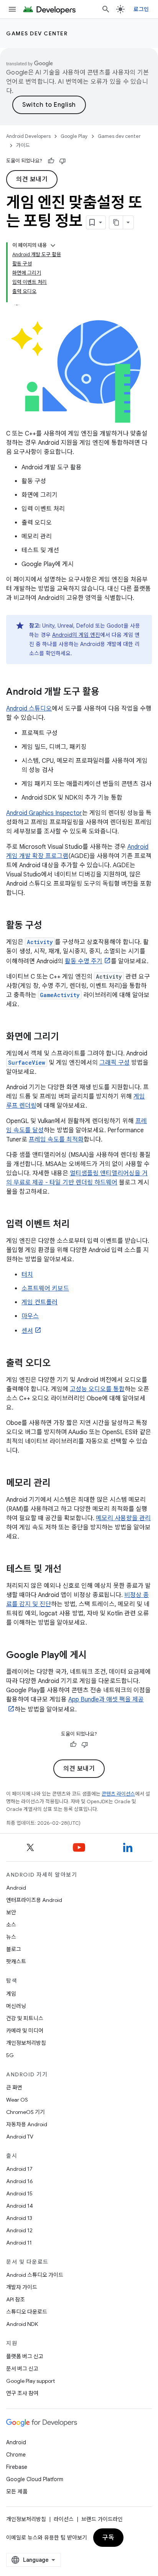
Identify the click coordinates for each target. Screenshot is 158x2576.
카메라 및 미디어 (25, 2031)
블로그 (14, 1949)
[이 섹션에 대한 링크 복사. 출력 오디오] (58, 1364)
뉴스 (11, 1937)
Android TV (20, 2137)
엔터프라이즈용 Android (34, 1900)
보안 (11, 1912)
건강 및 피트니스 (25, 2018)
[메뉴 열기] (12, 9)
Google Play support (30, 2381)
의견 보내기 (32, 179)
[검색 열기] (106, 9)
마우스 (30, 1316)
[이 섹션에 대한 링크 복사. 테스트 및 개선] (69, 1570)
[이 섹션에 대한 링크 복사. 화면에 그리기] (67, 1037)
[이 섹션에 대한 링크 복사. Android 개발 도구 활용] (107, 692)
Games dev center (37, 33)
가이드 (23, 145)
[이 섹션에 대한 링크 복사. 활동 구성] (50, 926)
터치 (27, 1275)
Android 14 (20, 2206)
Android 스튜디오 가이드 (35, 2275)
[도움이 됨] (51, 161)
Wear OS (17, 2100)
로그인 (141, 9)
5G (10, 2055)
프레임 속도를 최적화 (56, 1140)
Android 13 (19, 2218)
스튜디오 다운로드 (27, 2312)
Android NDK (22, 2324)
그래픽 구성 (114, 1063)
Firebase (17, 2467)
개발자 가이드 (22, 2287)
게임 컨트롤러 (39, 1302)
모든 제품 (17, 2492)
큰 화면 (14, 2087)
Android (16, 1888)
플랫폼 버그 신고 (25, 2356)
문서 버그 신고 (22, 2369)
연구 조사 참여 (22, 2393)
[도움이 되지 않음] (63, 161)
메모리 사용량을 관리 (123, 1518)
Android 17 (19, 2169)
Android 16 (20, 2181)
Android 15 (19, 2193)
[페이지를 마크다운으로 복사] (116, 222)
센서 (27, 1331)
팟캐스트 (16, 1961)
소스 (11, 1925)
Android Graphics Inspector (44, 813)
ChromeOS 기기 (26, 2112)
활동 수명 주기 (84, 961)
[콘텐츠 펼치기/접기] (53, 245)
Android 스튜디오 (29, 709)
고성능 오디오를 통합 (97, 1389)
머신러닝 (16, 2006)
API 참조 (16, 2299)
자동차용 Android (27, 2124)
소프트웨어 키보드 (45, 1289)
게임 (11, 1994)
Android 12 (19, 2230)
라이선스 (64, 2519)
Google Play (74, 136)
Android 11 (19, 2243)
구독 (108, 2538)
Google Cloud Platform (35, 2479)
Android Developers (28, 136)
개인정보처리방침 (26, 2043)
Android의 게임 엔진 (76, 635)
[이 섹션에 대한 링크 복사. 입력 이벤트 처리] (77, 1225)
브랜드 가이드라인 (102, 2519)
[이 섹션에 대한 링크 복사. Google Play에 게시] (94, 1656)
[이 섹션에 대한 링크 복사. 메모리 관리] (58, 1484)
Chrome (16, 2455)
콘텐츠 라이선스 (118, 1794)
